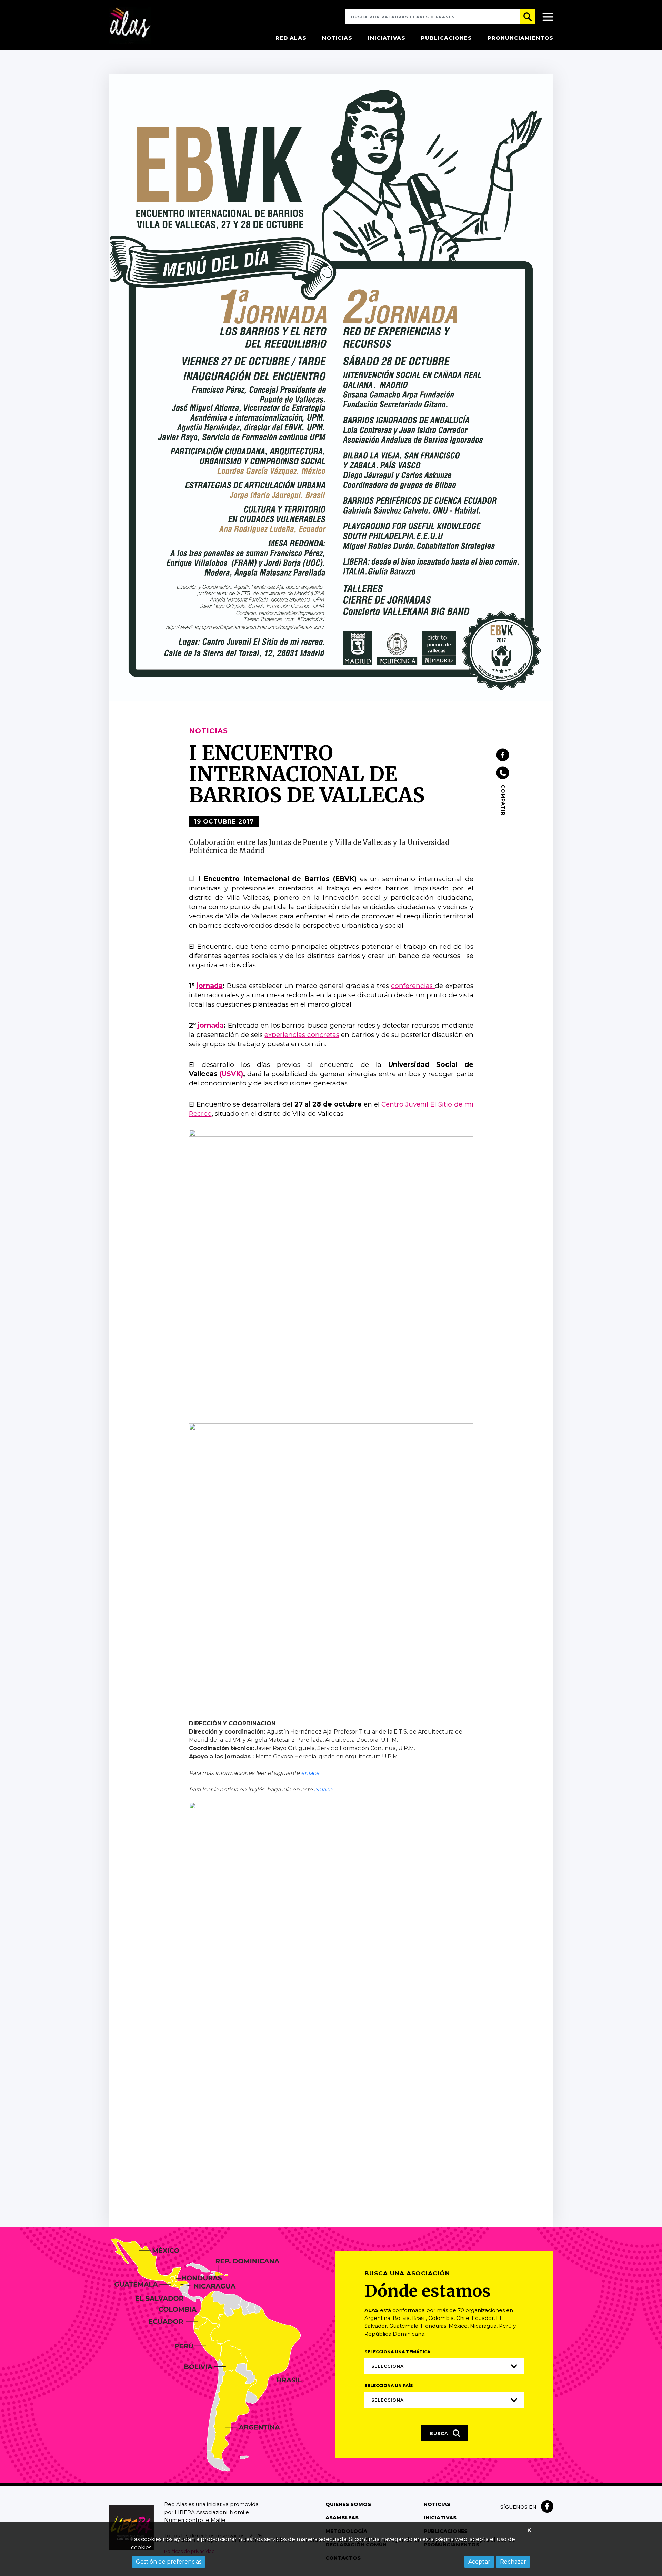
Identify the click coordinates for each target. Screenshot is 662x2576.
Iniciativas (387, 38)
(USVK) (231, 1074)
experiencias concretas (302, 1035)
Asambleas (342, 2518)
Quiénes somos (348, 2504)
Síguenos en (518, 2507)
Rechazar (513, 2562)
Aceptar (479, 2562)
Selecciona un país (389, 2386)
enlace (310, 1773)
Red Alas (291, 38)
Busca (440, 2433)
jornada (210, 986)
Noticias (337, 38)
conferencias (413, 986)
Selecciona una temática (397, 2352)
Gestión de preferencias (169, 2562)
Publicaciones (447, 38)
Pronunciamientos (520, 38)
